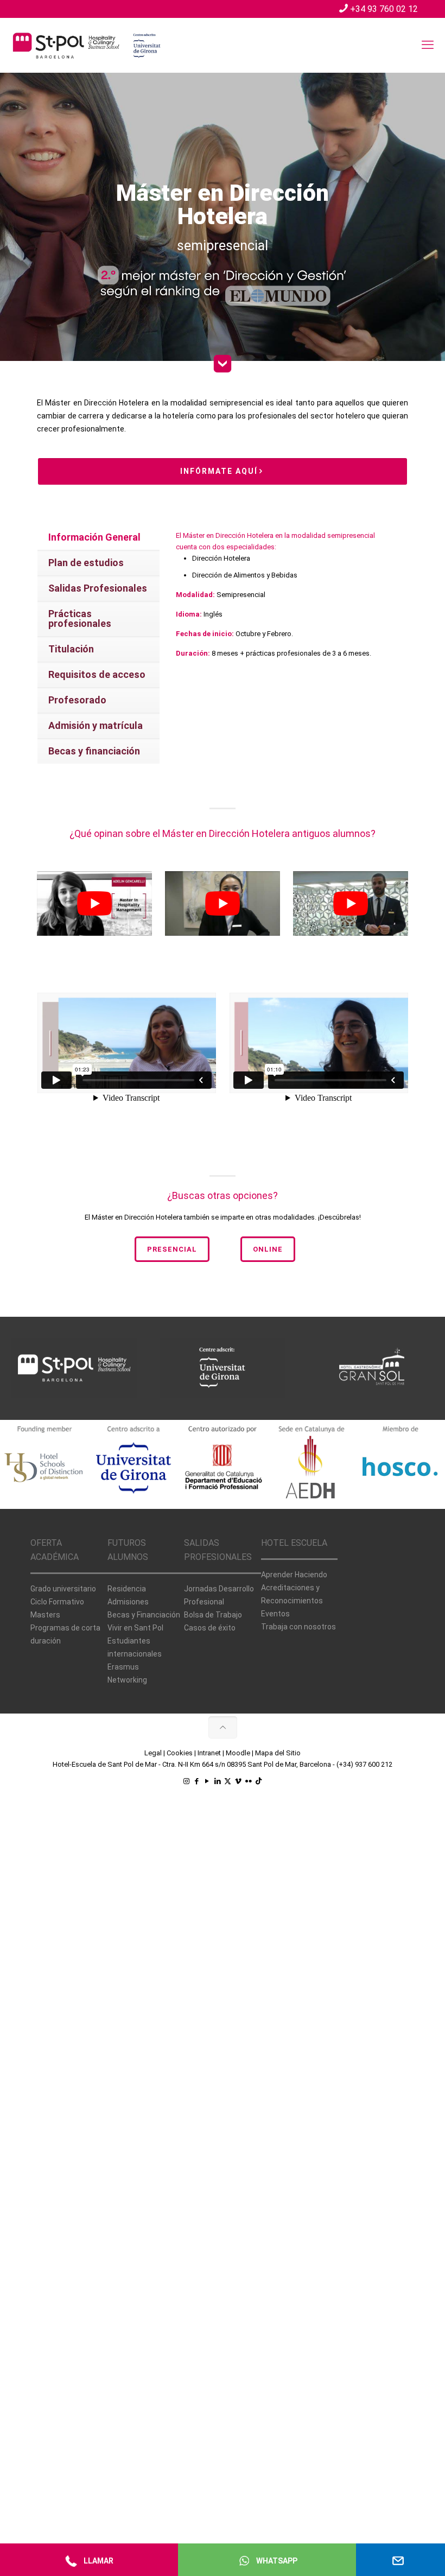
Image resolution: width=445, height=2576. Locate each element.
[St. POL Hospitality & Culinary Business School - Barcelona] (87, 45)
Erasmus (123, 1667)
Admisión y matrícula (96, 725)
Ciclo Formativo (57, 1602)
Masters (45, 1615)
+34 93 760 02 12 (384, 9)
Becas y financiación (94, 751)
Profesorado (77, 700)
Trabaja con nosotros (298, 1627)
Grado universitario (63, 1589)
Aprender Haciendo (294, 1575)
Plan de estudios (86, 563)
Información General (94, 537)
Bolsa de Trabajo (213, 1615)
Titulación (71, 649)
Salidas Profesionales (98, 588)
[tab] (98, 538)
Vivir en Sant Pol (135, 1628)
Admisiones (128, 1602)
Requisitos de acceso (97, 674)
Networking (127, 1680)
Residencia (127, 1589)
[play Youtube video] (94, 903)
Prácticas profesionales (80, 618)
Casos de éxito (210, 1628)
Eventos (275, 1614)
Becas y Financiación (144, 1615)
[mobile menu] (428, 45)
